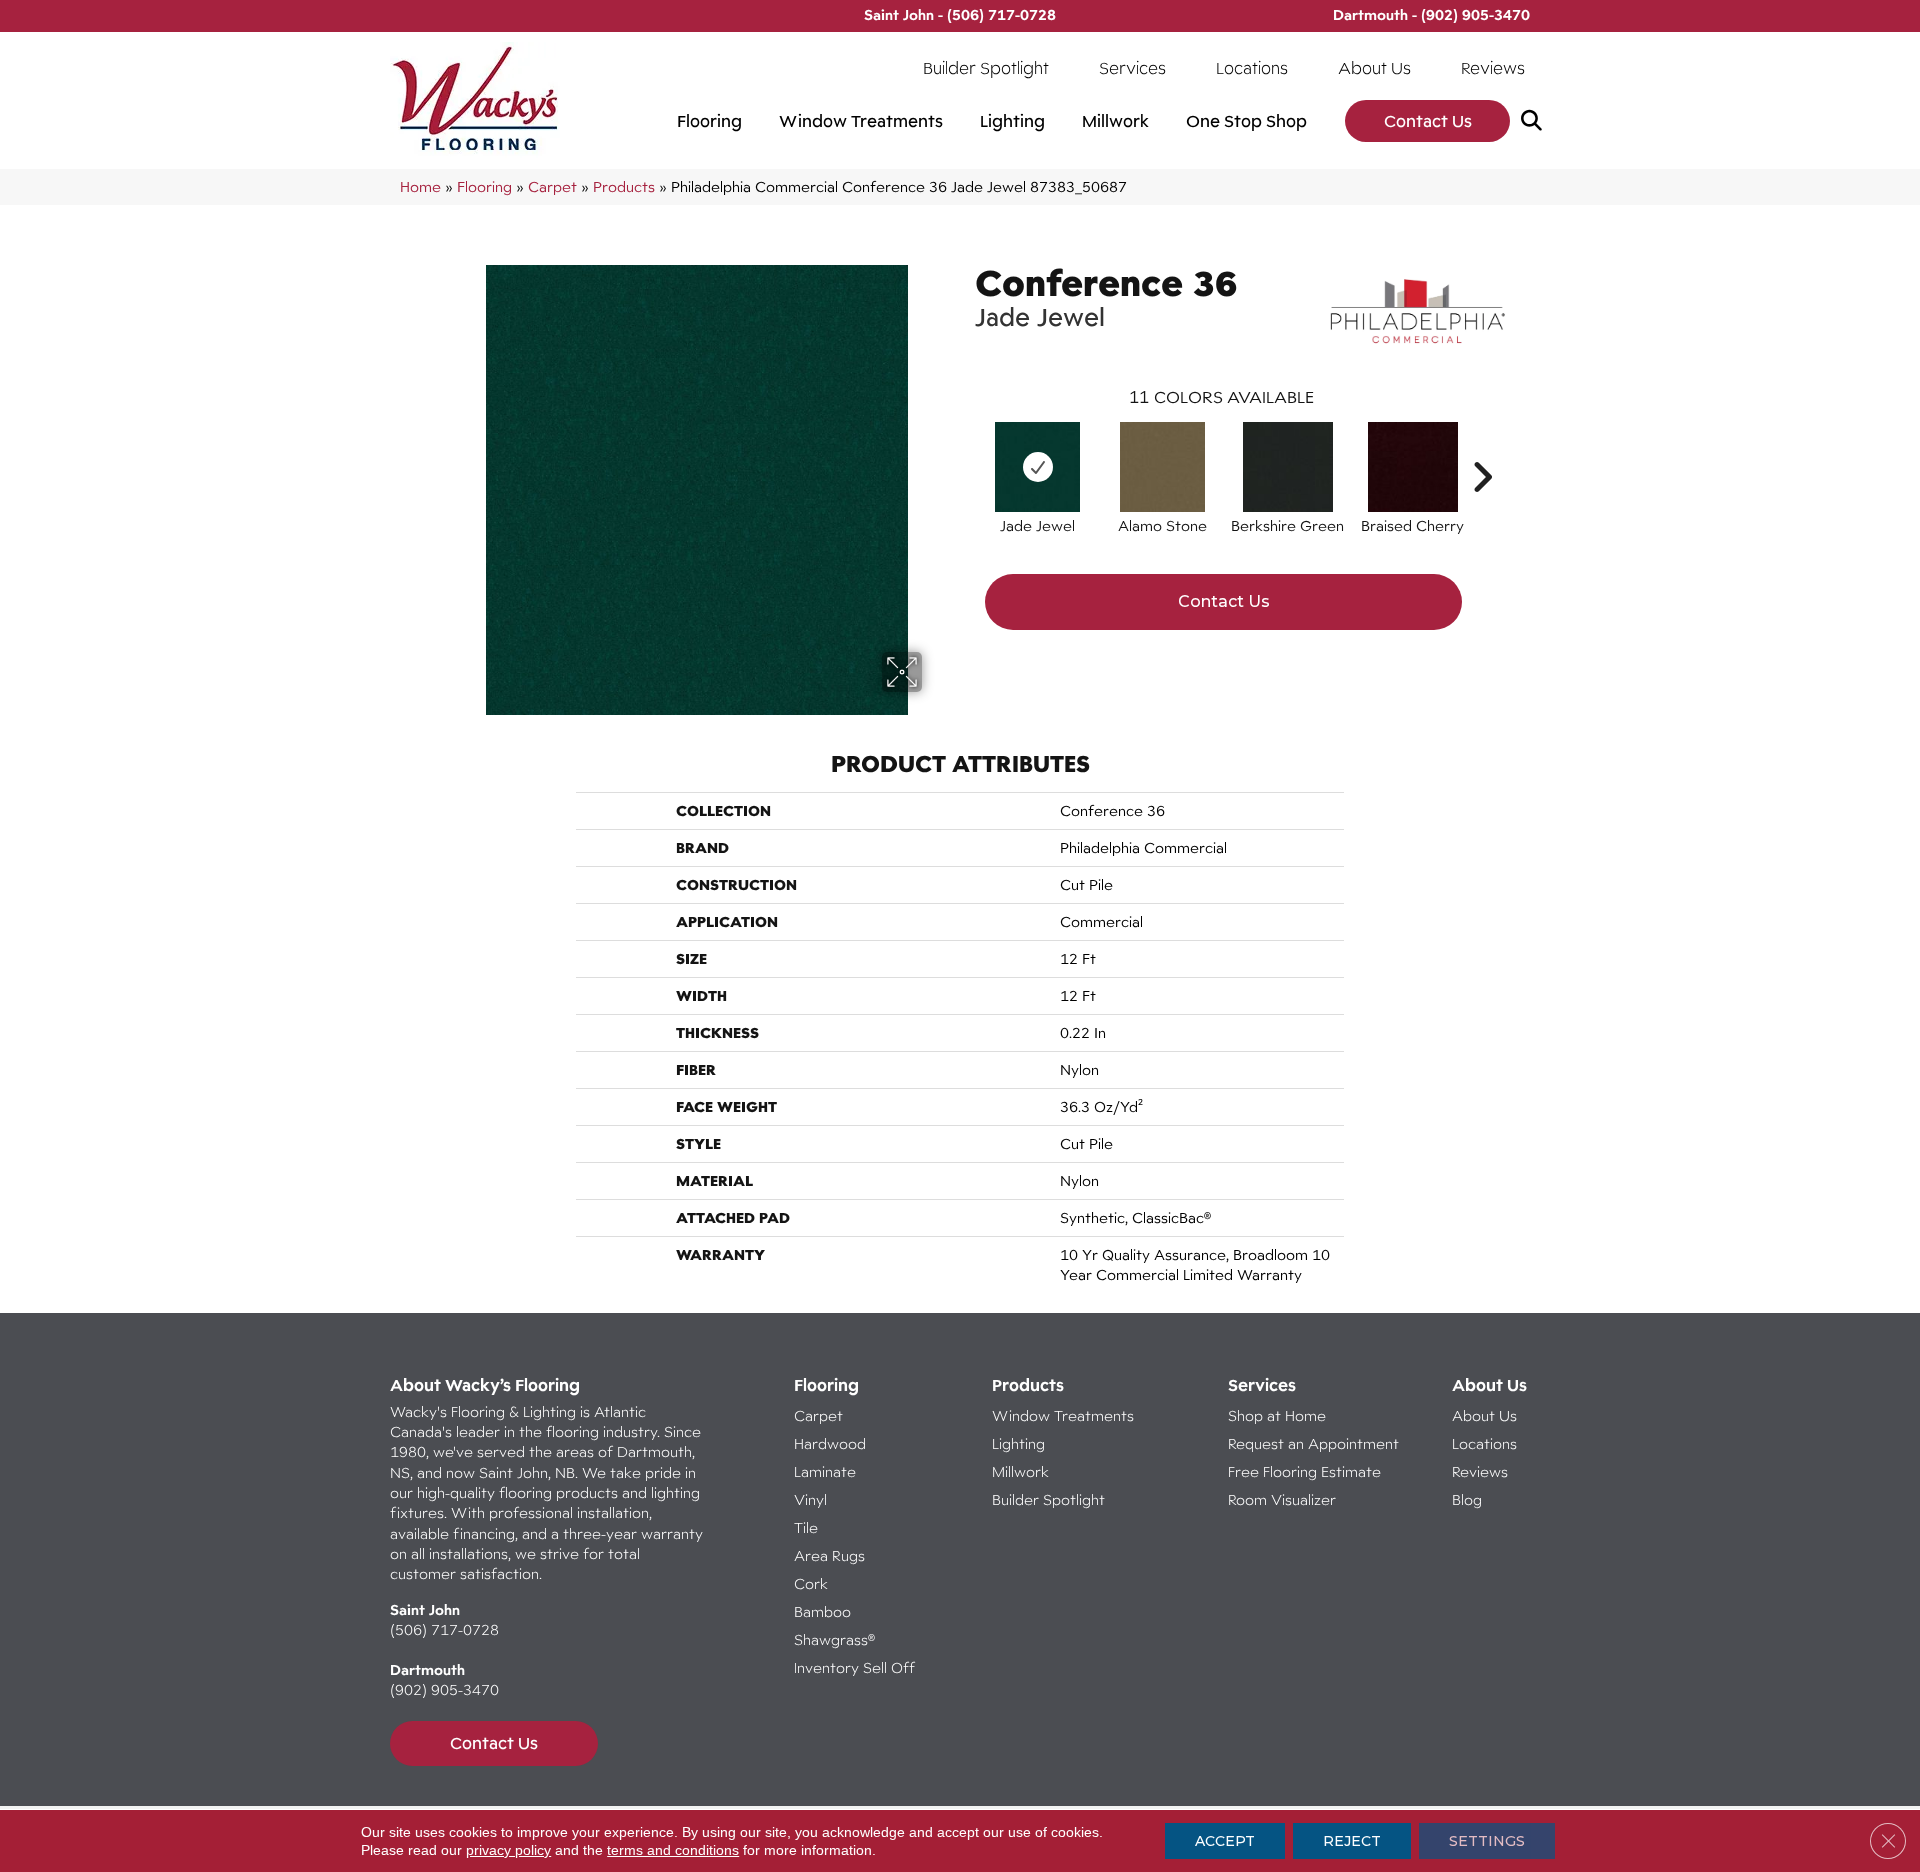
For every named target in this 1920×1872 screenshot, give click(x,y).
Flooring (709, 121)
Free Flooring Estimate (1306, 1471)
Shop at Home (1277, 1415)
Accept (1225, 1841)
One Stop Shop (1246, 121)
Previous (965, 447)
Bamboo (822, 1611)
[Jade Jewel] (1037, 467)
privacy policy (508, 1850)
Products (624, 186)
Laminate (825, 1471)
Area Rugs (829, 1555)
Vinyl (810, 1499)
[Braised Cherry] (1413, 467)
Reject (1352, 1841)
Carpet (552, 186)
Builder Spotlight (986, 68)
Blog (1467, 1499)
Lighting (1012, 121)
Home (420, 186)
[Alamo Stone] (1162, 467)
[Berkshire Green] (1288, 467)
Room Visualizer (1282, 1499)
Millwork (1115, 121)
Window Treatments (861, 121)
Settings (1487, 1841)
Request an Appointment (1313, 1443)
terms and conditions (673, 1850)
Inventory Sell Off (854, 1667)
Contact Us (1428, 121)
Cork (811, 1583)
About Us (1374, 68)
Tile (806, 1527)
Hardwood (830, 1443)
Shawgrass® (834, 1639)
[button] (1535, 121)
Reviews (1493, 68)
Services (1132, 68)
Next (1482, 447)
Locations (1252, 68)
